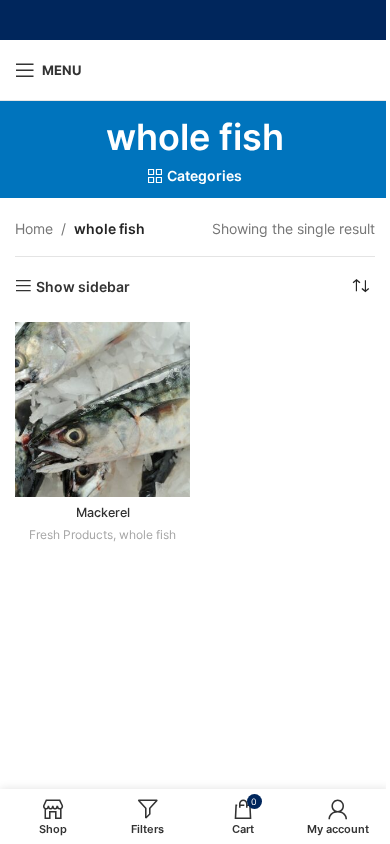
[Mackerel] (102, 409)
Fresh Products (71, 534)
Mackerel (103, 512)
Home (34, 228)
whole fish (147, 534)
